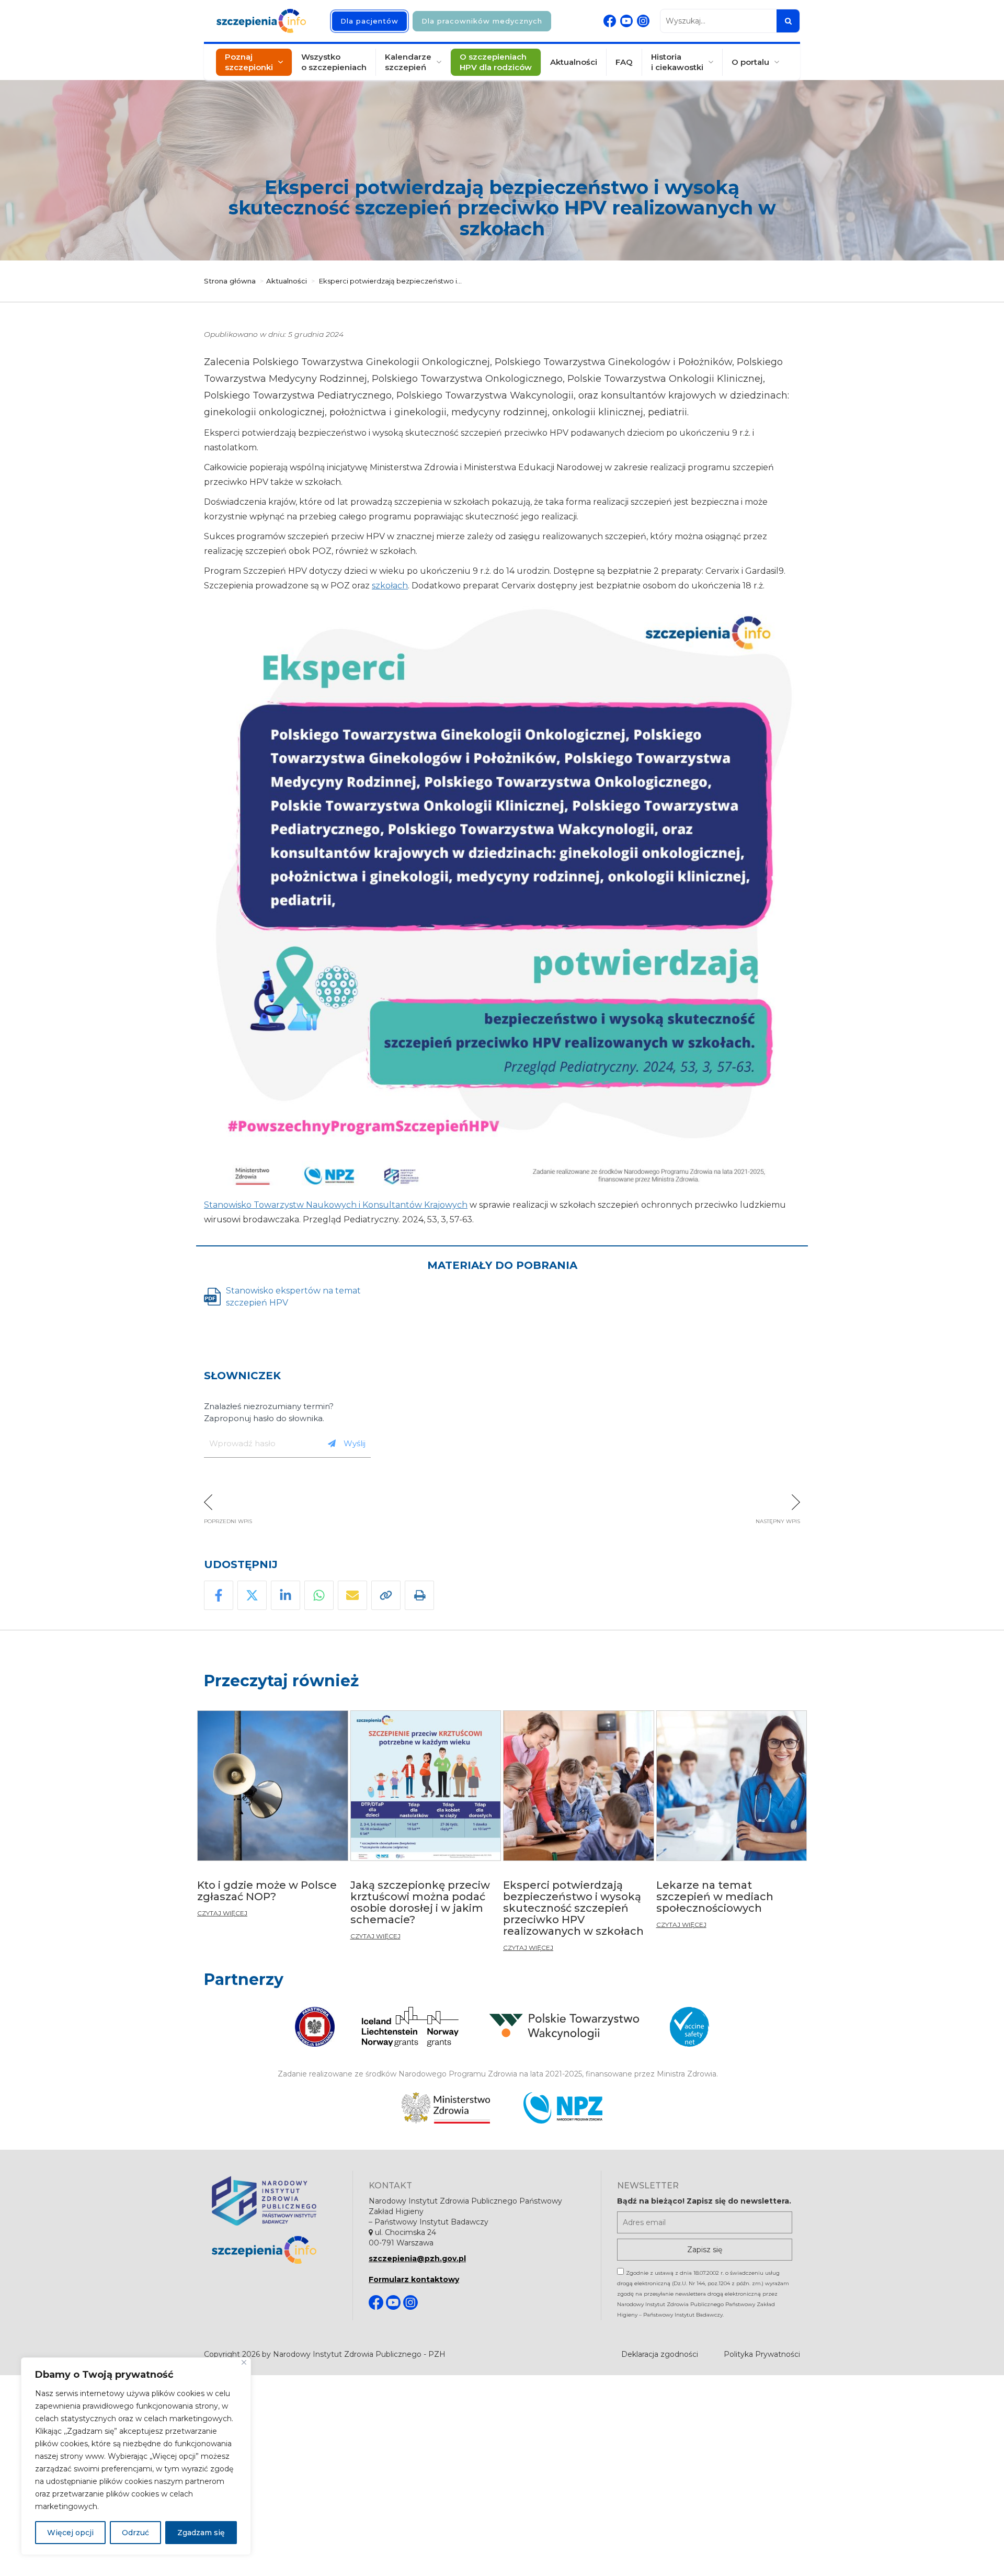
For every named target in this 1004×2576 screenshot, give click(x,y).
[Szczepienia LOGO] (274, 2250)
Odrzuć (135, 2533)
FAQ (624, 62)
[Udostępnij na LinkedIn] (286, 1595)
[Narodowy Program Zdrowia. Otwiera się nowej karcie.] (563, 2108)
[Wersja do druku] (419, 1595)
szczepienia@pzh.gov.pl (417, 2259)
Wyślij (355, 1443)
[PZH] (274, 2201)
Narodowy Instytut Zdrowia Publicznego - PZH (359, 2354)
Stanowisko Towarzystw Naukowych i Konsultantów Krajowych (336, 1205)
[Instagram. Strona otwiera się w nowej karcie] (643, 21)
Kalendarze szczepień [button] (408, 62)
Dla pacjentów (369, 21)
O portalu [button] (750, 62)
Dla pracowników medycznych (482, 21)
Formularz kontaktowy (414, 2279)
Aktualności (574, 62)
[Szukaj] (788, 21)
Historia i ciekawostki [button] (677, 62)
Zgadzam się (201, 2533)
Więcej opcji (70, 2533)
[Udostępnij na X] (252, 1595)
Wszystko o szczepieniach (334, 62)
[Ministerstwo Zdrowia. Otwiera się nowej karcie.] (446, 2108)
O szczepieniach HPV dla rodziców (496, 62)
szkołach (390, 586)
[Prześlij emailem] (352, 1595)
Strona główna (230, 281)
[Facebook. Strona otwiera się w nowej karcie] (610, 21)
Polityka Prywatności (762, 2354)
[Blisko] (244, 2362)
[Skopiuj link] (386, 1595)
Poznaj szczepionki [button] (249, 62)
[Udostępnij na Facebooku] (219, 1595)
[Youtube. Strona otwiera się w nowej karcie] (626, 21)
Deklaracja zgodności (660, 2354)
